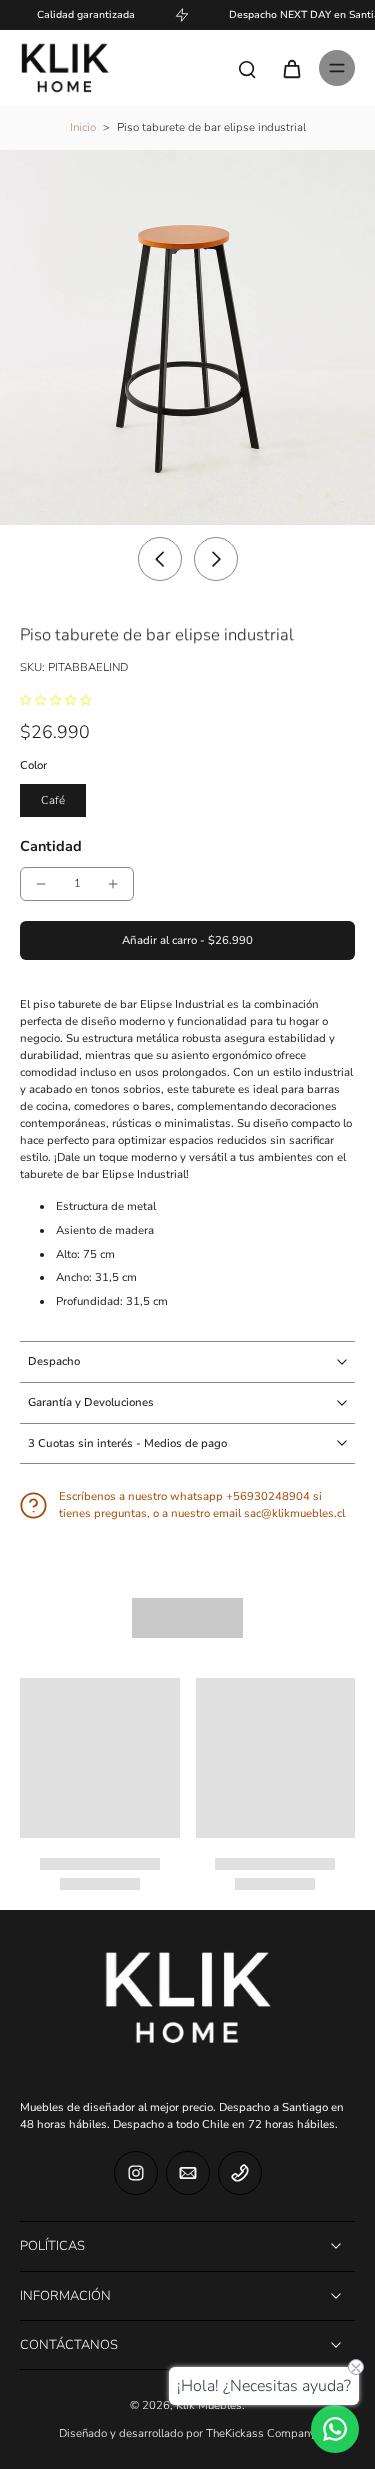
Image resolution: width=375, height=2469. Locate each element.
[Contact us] (335, 2429)
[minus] (41, 884)
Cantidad (51, 846)
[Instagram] (136, 2173)
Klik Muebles (209, 2405)
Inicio (83, 127)
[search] (247, 68)
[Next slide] (216, 559)
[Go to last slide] (160, 559)
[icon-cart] (291, 68)
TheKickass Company (261, 2433)
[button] (187, 940)
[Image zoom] (187, 337)
